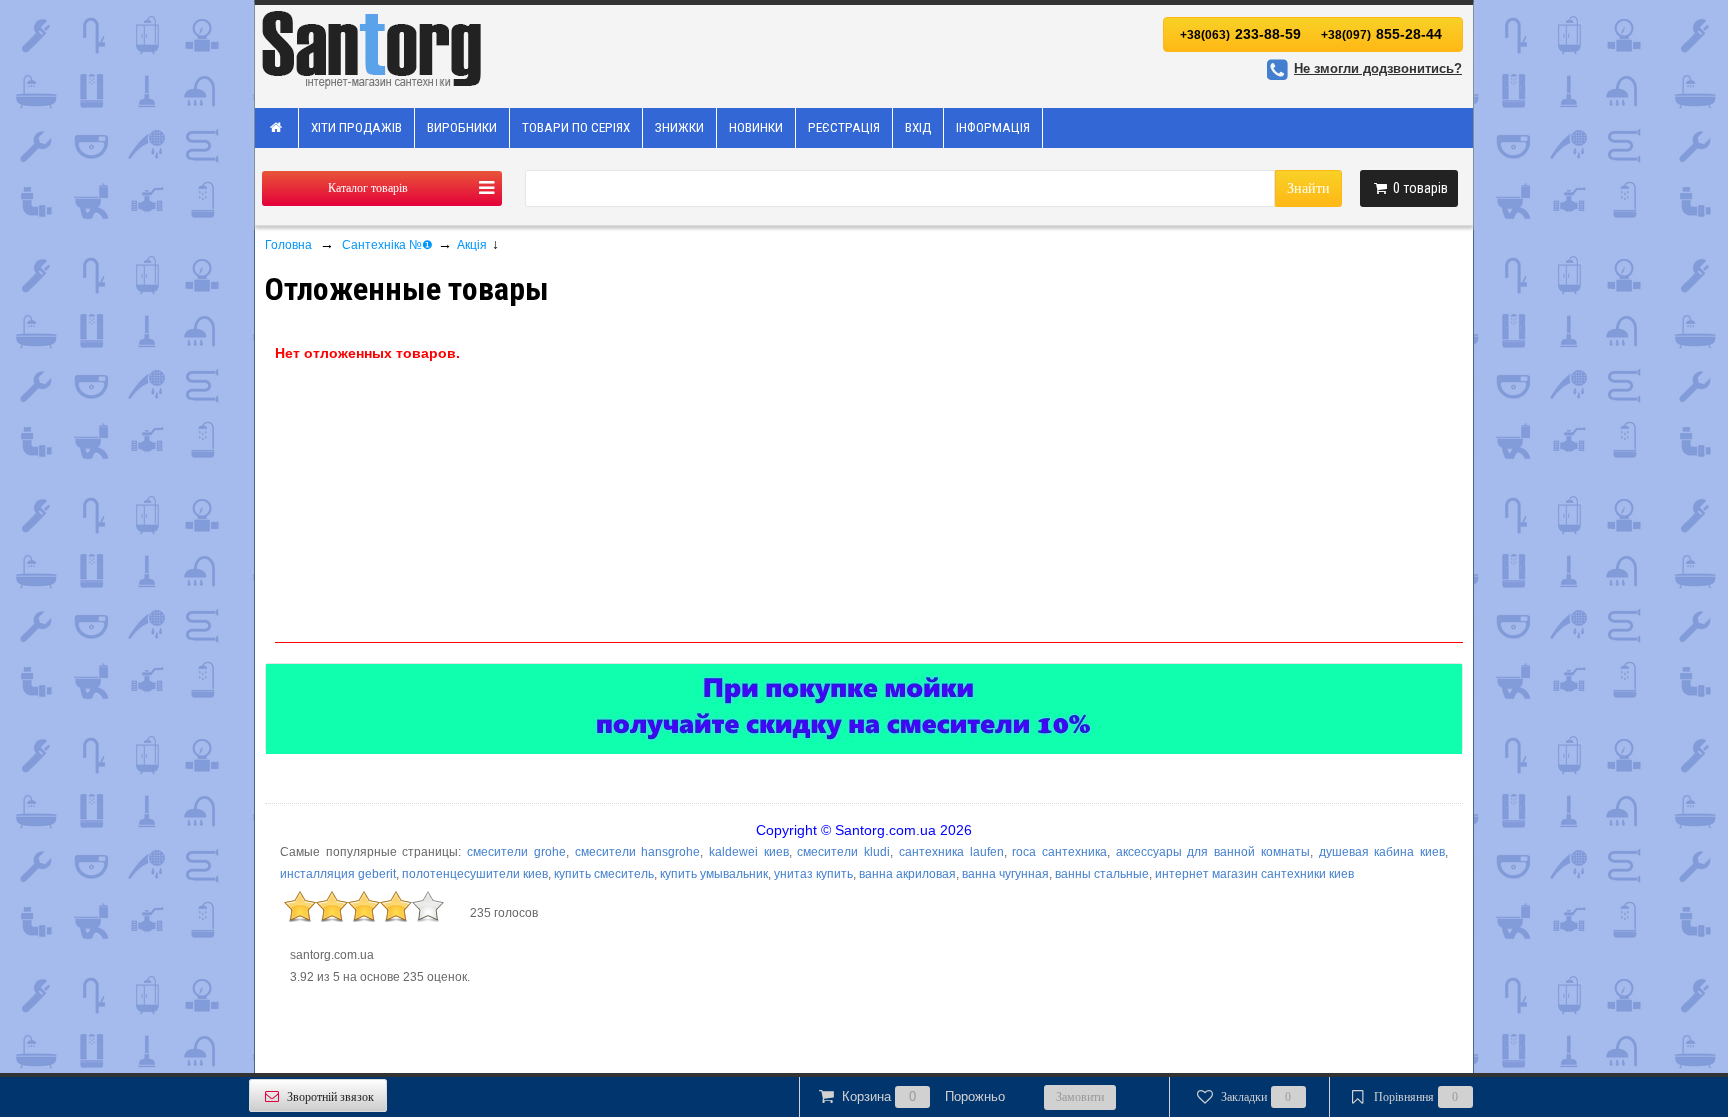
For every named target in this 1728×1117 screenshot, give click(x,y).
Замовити (1080, 1097)
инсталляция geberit (338, 874)
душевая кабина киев (1382, 852)
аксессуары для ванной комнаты (1213, 852)
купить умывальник (714, 874)
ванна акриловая (907, 874)
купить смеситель (604, 874)
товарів (1420, 188)
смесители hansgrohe (638, 852)
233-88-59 (1240, 34)
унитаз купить (813, 874)
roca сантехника (1059, 852)
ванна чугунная (1005, 874)
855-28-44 (1381, 34)
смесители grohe (516, 852)
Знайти (1308, 188)
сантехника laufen (951, 852)
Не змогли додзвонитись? (1378, 68)
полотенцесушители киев (475, 874)
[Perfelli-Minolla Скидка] (864, 709)
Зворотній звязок (330, 1097)
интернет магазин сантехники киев (1254, 874)
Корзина (923, 1096)
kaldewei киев (749, 852)
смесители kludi (843, 852)
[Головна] (277, 128)
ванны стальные (1102, 874)
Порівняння (1416, 1097)
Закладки (1256, 1097)
